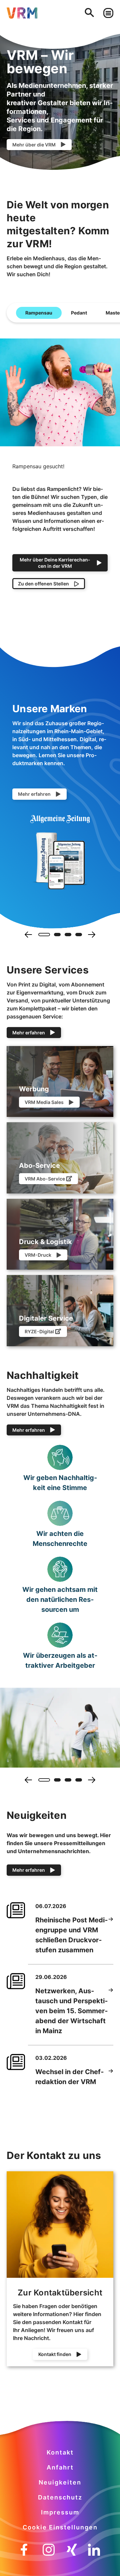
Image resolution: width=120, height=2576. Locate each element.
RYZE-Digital (39, 1331)
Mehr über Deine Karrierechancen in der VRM (55, 563)
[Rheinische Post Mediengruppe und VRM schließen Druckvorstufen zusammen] (111, 1935)
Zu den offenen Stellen (43, 584)
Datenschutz (60, 2497)
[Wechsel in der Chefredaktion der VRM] (111, 2077)
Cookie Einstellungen (60, 2527)
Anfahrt (60, 2467)
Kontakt (60, 2452)
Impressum (60, 2512)
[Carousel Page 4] (79, 935)
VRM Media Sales (44, 1102)
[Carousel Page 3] (68, 935)
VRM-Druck (38, 1255)
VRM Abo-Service (45, 1179)
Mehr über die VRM (34, 145)
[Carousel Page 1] (42, 935)
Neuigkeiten (60, 2482)
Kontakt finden (55, 2354)
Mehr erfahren (34, 794)
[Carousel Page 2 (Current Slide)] (55, 935)
